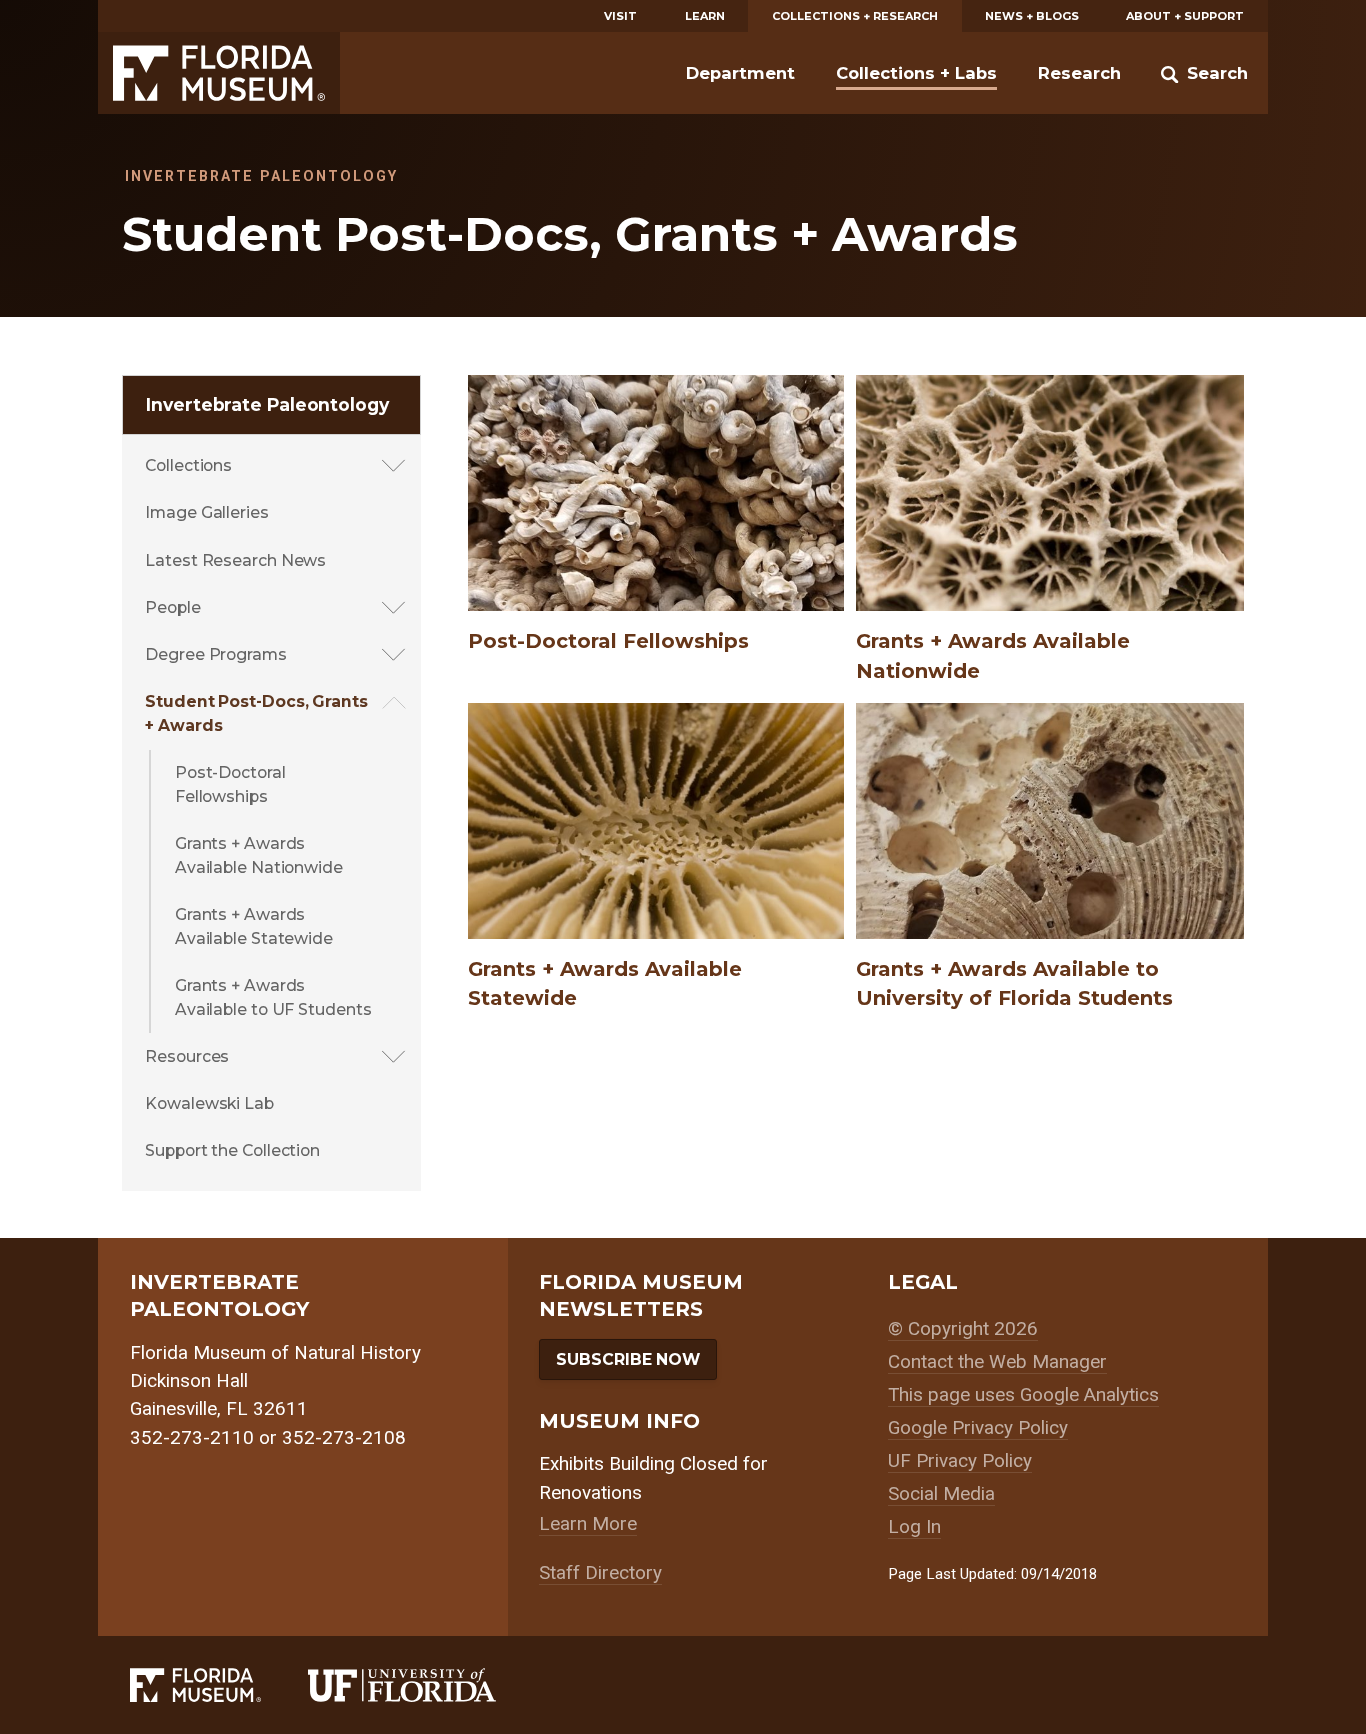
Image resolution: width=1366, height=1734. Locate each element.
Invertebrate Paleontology (267, 404)
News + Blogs (1032, 16)
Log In (914, 1526)
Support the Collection (232, 1150)
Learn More (588, 1523)
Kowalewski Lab (209, 1103)
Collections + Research (855, 16)
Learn (705, 16)
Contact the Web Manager (997, 1361)
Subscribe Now (628, 1359)
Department (740, 73)
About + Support (1185, 16)
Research (1079, 73)
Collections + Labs (916, 73)
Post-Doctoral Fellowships (230, 784)
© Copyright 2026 (963, 1328)
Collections (188, 465)
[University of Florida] (425, 1685)
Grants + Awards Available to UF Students (273, 997)
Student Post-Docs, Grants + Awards (256, 713)
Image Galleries (207, 512)
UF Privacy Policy (960, 1460)
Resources (187, 1056)
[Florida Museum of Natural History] (219, 1685)
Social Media (941, 1493)
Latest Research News (235, 560)
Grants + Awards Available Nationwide (259, 855)
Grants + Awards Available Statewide (254, 926)
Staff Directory (600, 1572)
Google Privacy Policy (978, 1427)
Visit (620, 16)
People (172, 607)
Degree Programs (216, 654)
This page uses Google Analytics (1023, 1394)
